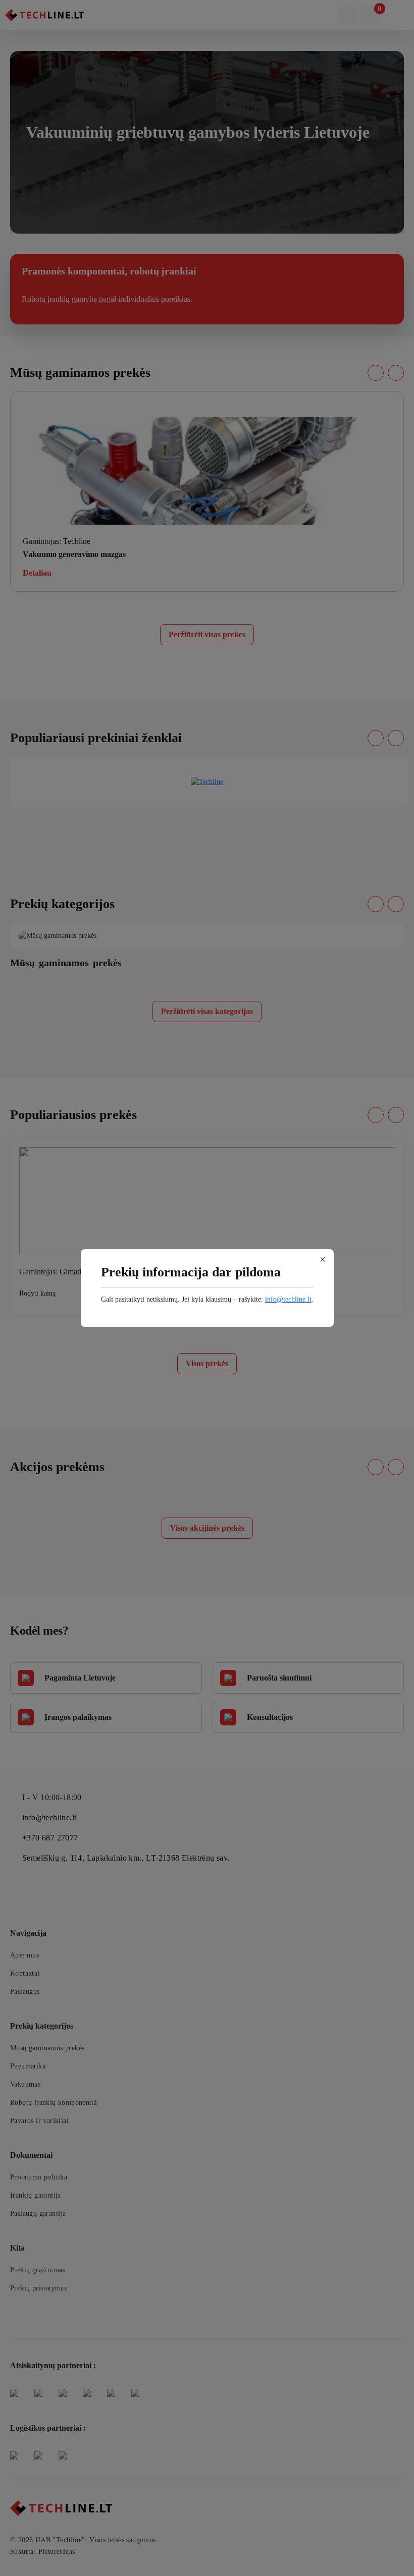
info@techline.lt (288, 1299)
